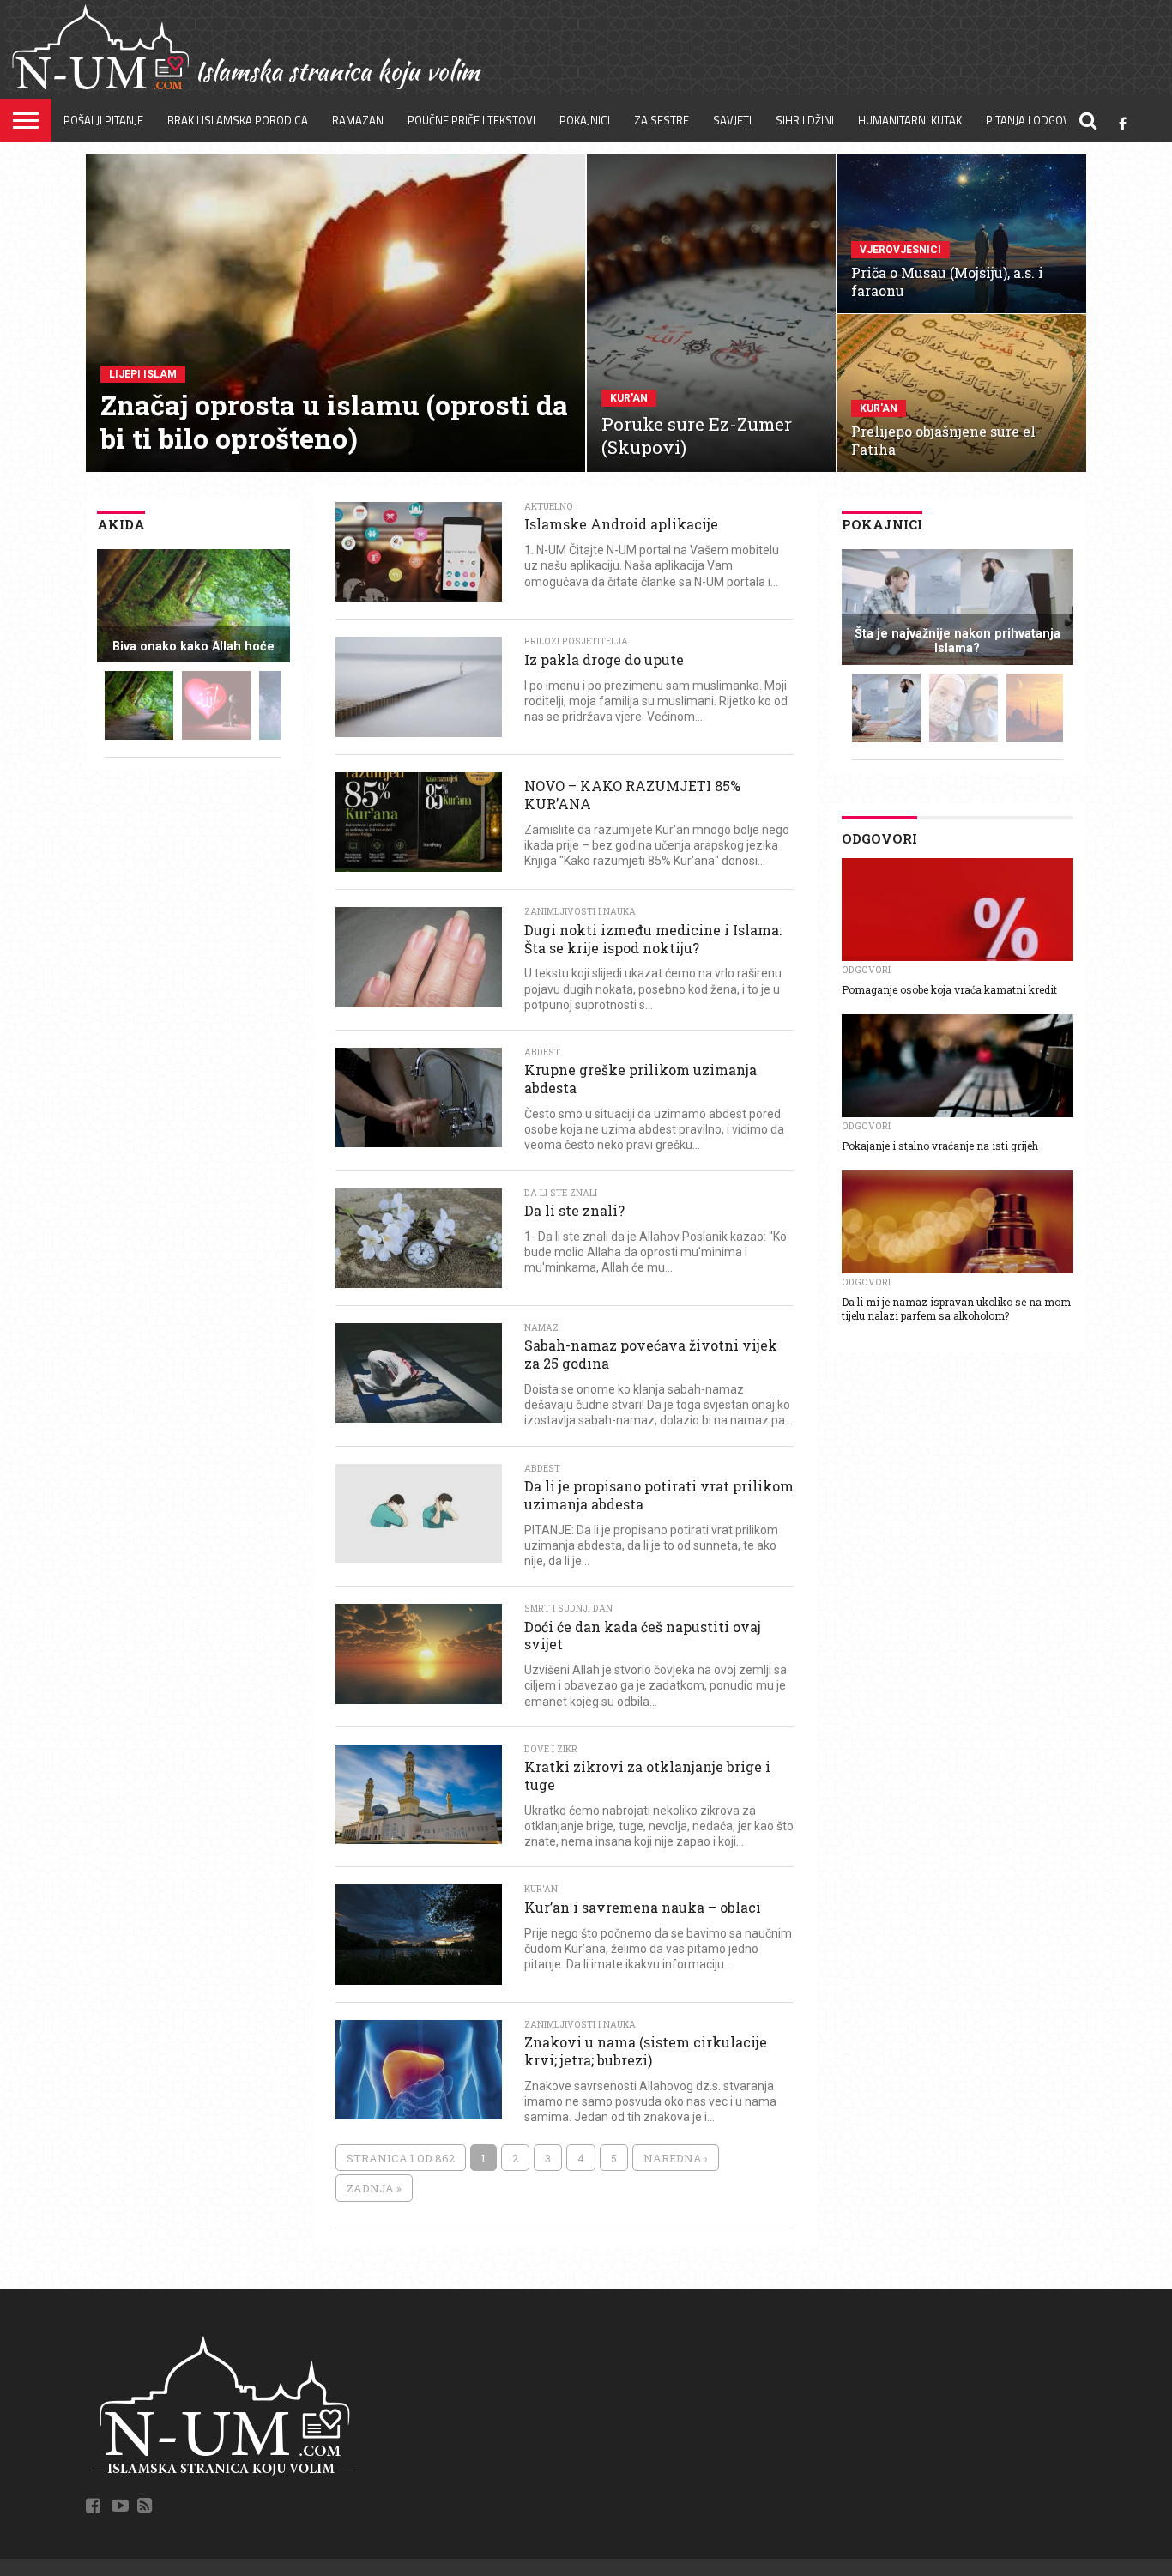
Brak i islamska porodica (238, 120)
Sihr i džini (805, 120)
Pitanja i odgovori (1036, 120)
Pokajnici (585, 120)
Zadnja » (374, 2188)
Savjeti (732, 120)
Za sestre (662, 120)
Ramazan (358, 120)
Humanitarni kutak (910, 120)
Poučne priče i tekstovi (471, 120)
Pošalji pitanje (103, 120)
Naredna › (676, 2158)
